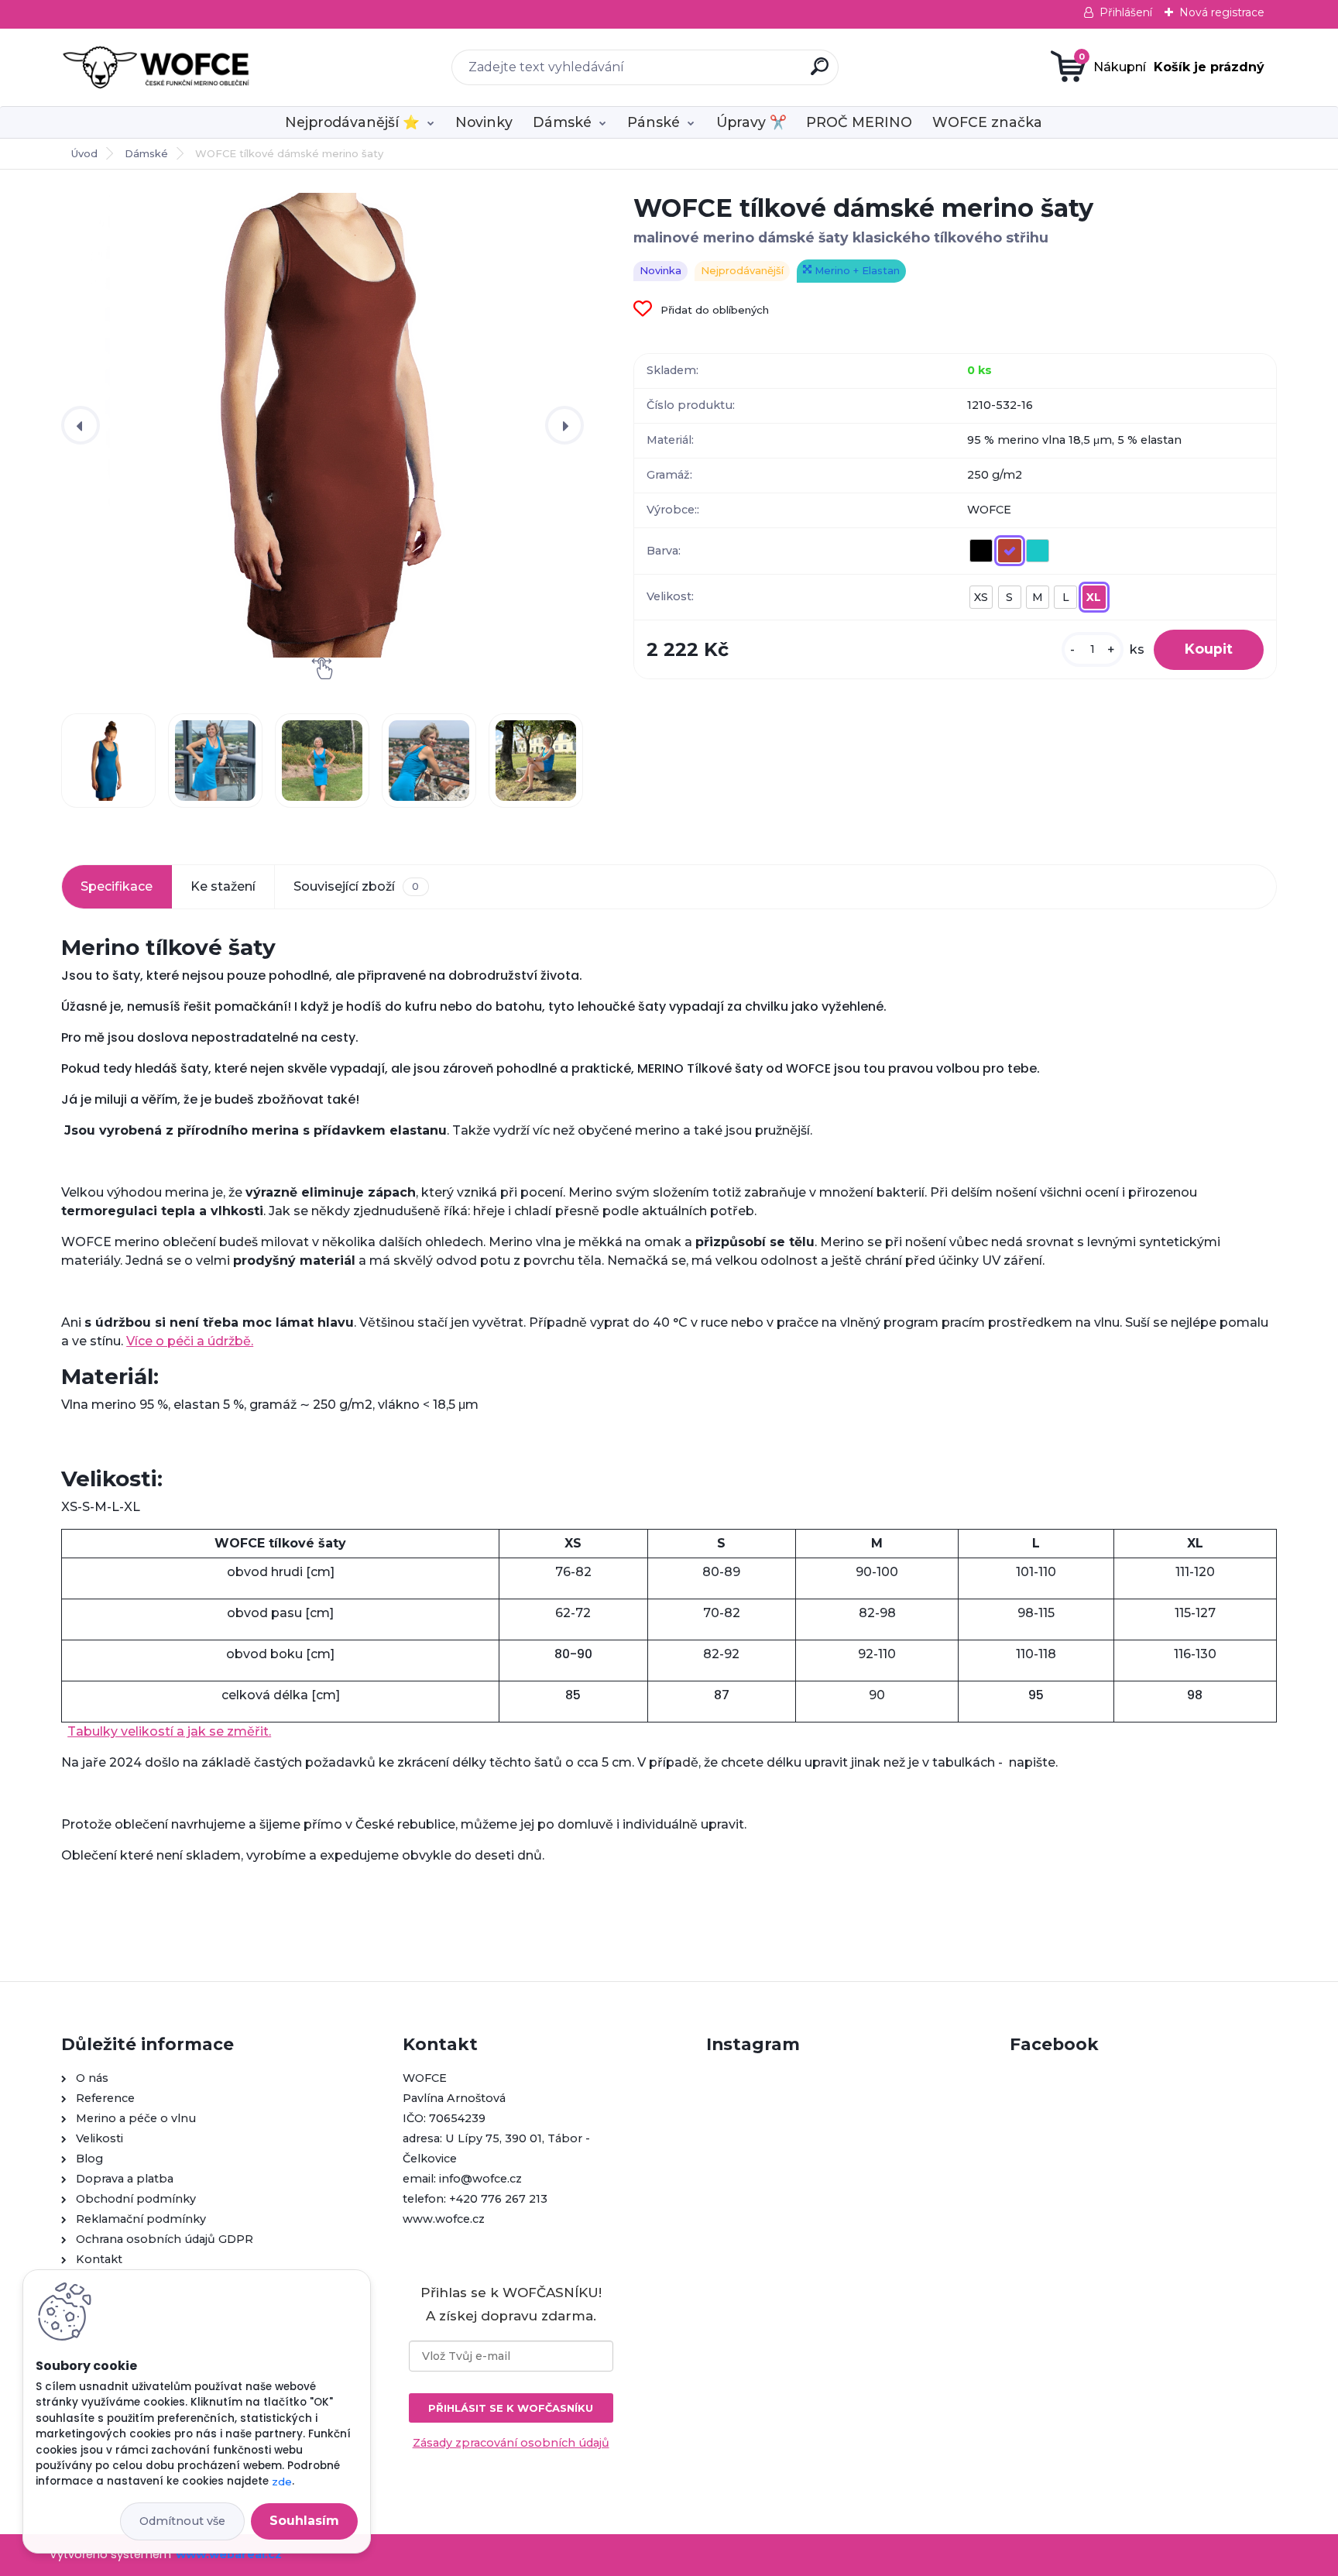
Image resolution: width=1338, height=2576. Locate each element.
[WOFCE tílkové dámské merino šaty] (322, 425)
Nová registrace (1222, 12)
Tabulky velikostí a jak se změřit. (169, 1731)
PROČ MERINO (859, 122)
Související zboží (356, 886)
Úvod (84, 153)
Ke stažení (223, 886)
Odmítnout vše (182, 2521)
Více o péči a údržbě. (190, 1341)
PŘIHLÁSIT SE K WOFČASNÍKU (511, 2408)
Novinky (484, 122)
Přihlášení (1126, 12)
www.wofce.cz (444, 2219)
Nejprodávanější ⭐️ (352, 122)
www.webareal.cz (229, 2554)
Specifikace (117, 886)
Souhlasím (304, 2521)
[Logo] (156, 67)
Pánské (654, 122)
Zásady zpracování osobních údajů (511, 2443)
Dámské (562, 122)
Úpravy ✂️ (751, 122)
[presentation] (81, 425)
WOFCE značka (987, 122)
